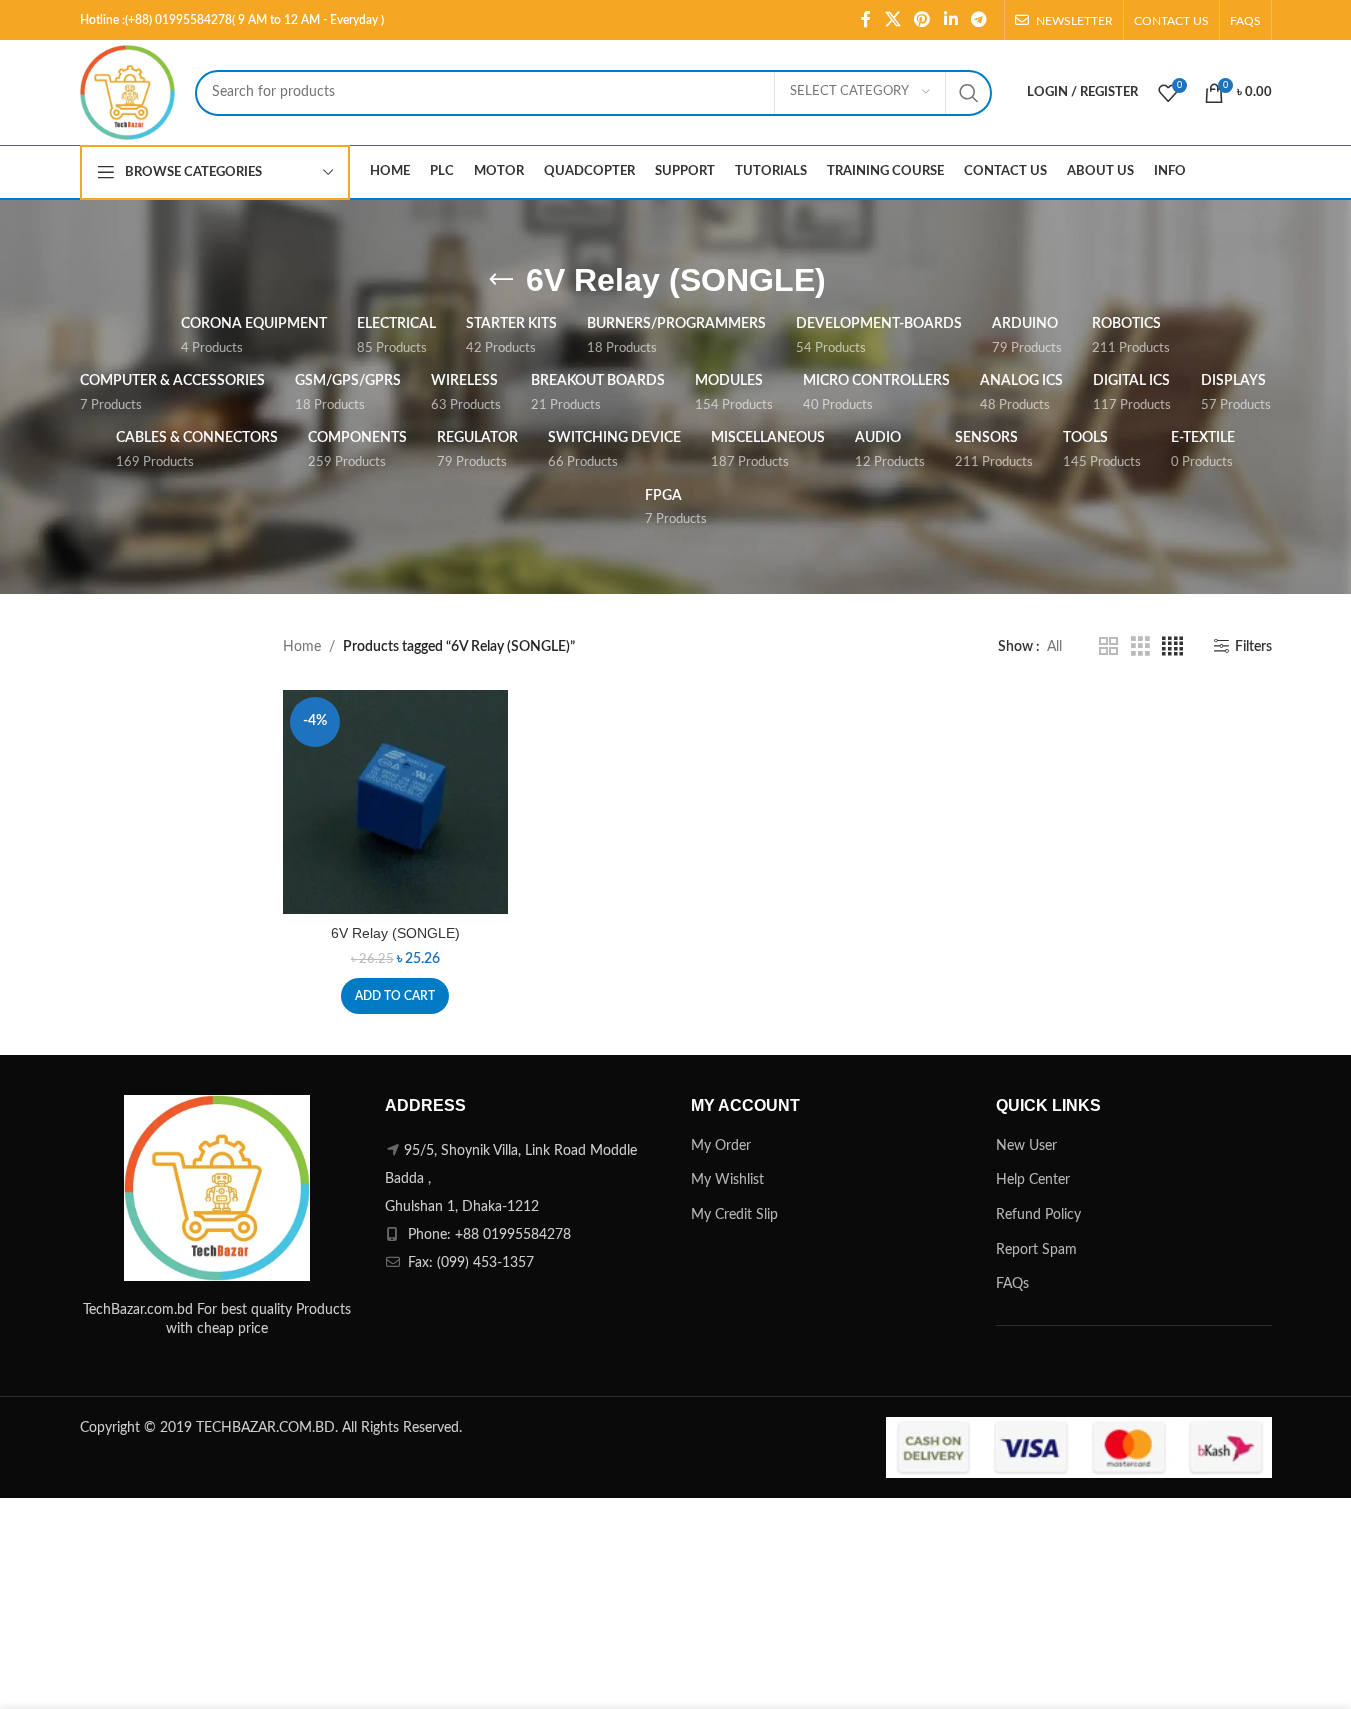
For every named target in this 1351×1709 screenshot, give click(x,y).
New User (1026, 1146)
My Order (721, 1146)
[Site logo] (127, 92)
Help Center (1033, 1180)
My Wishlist (727, 1180)
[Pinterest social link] (922, 19)
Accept (1276, 1672)
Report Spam (1036, 1250)
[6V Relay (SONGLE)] (395, 802)
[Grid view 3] (1140, 647)
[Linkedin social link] (950, 19)
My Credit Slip (734, 1215)
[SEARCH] (969, 93)
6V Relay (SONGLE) (395, 933)
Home (302, 647)
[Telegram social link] (978, 19)
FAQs (1012, 1284)
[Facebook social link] (866, 19)
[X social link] (892, 19)
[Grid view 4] (1172, 647)
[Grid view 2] (1108, 647)
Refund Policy (1038, 1215)
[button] (395, 996)
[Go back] (501, 280)
